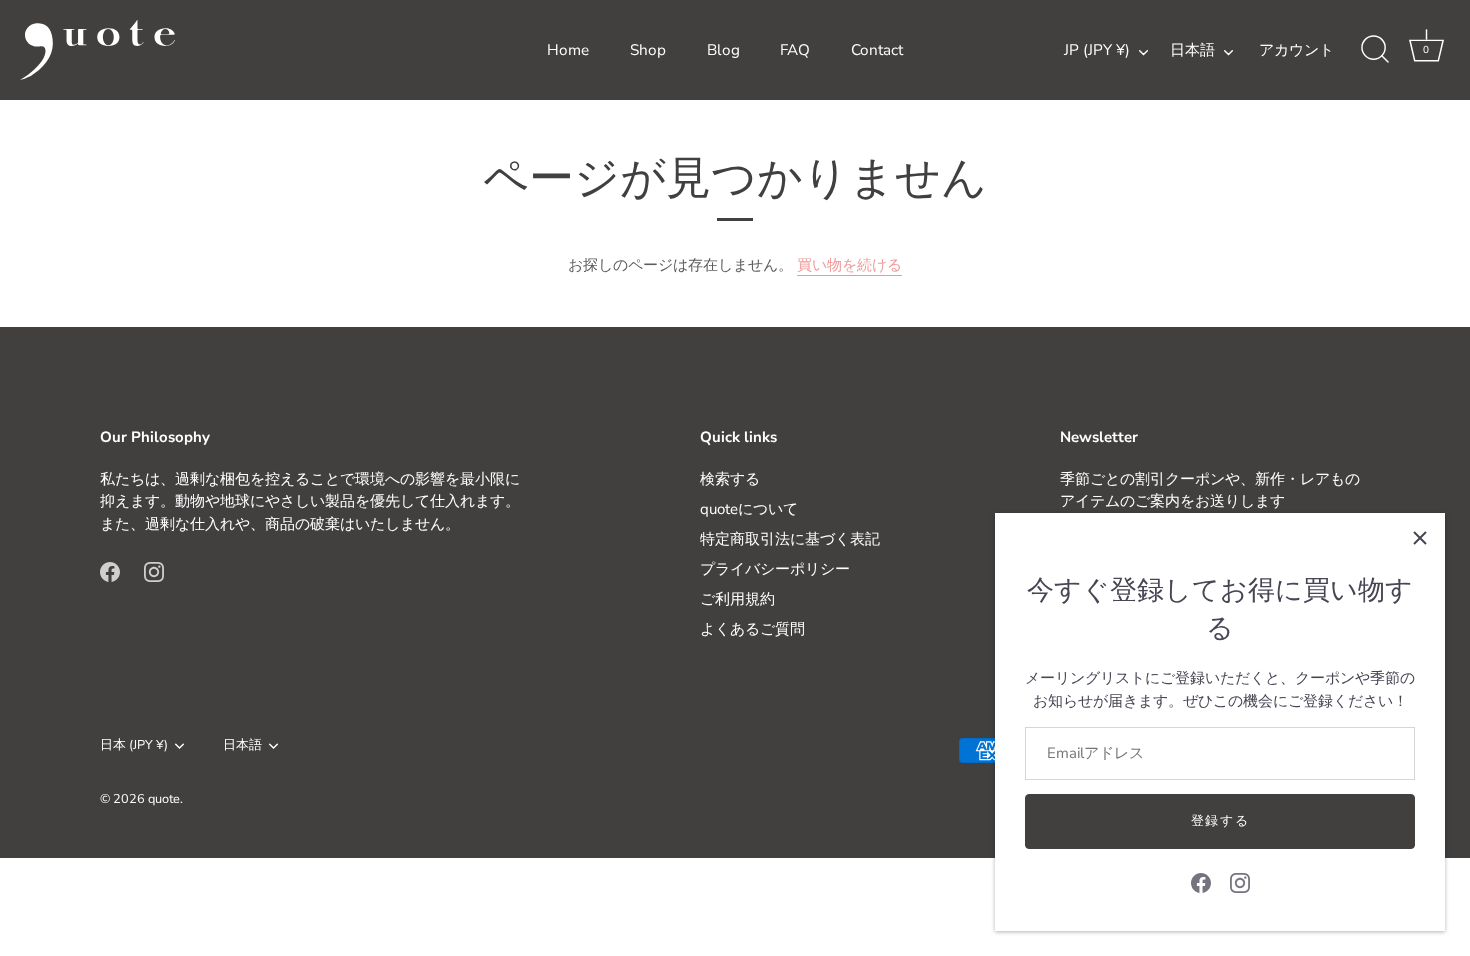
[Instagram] (1240, 882)
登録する (1220, 821)
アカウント (1296, 50)
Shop (648, 50)
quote (164, 799)
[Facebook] (1201, 882)
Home (568, 50)
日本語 (1192, 50)
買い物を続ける (849, 265)
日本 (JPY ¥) (134, 746)
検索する (730, 479)
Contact (877, 50)
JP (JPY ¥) (1097, 50)
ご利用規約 (737, 599)
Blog (723, 50)
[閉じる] (1420, 538)
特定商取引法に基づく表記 (790, 539)
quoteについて (749, 509)
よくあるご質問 (752, 629)
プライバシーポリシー (775, 569)
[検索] (1375, 50)
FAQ (795, 50)
